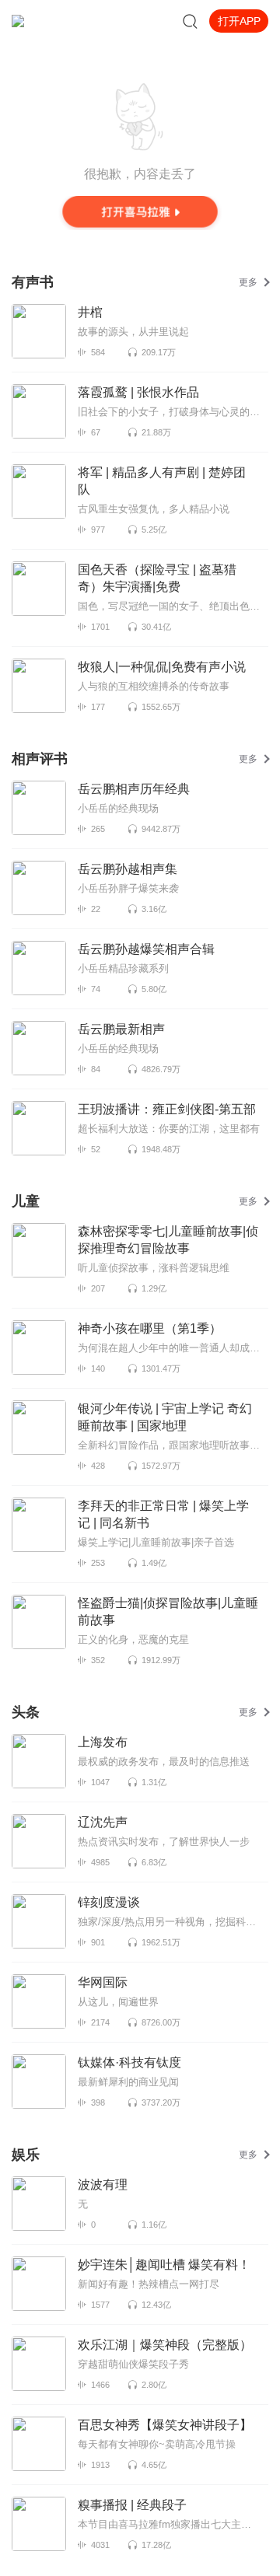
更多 (248, 282)
